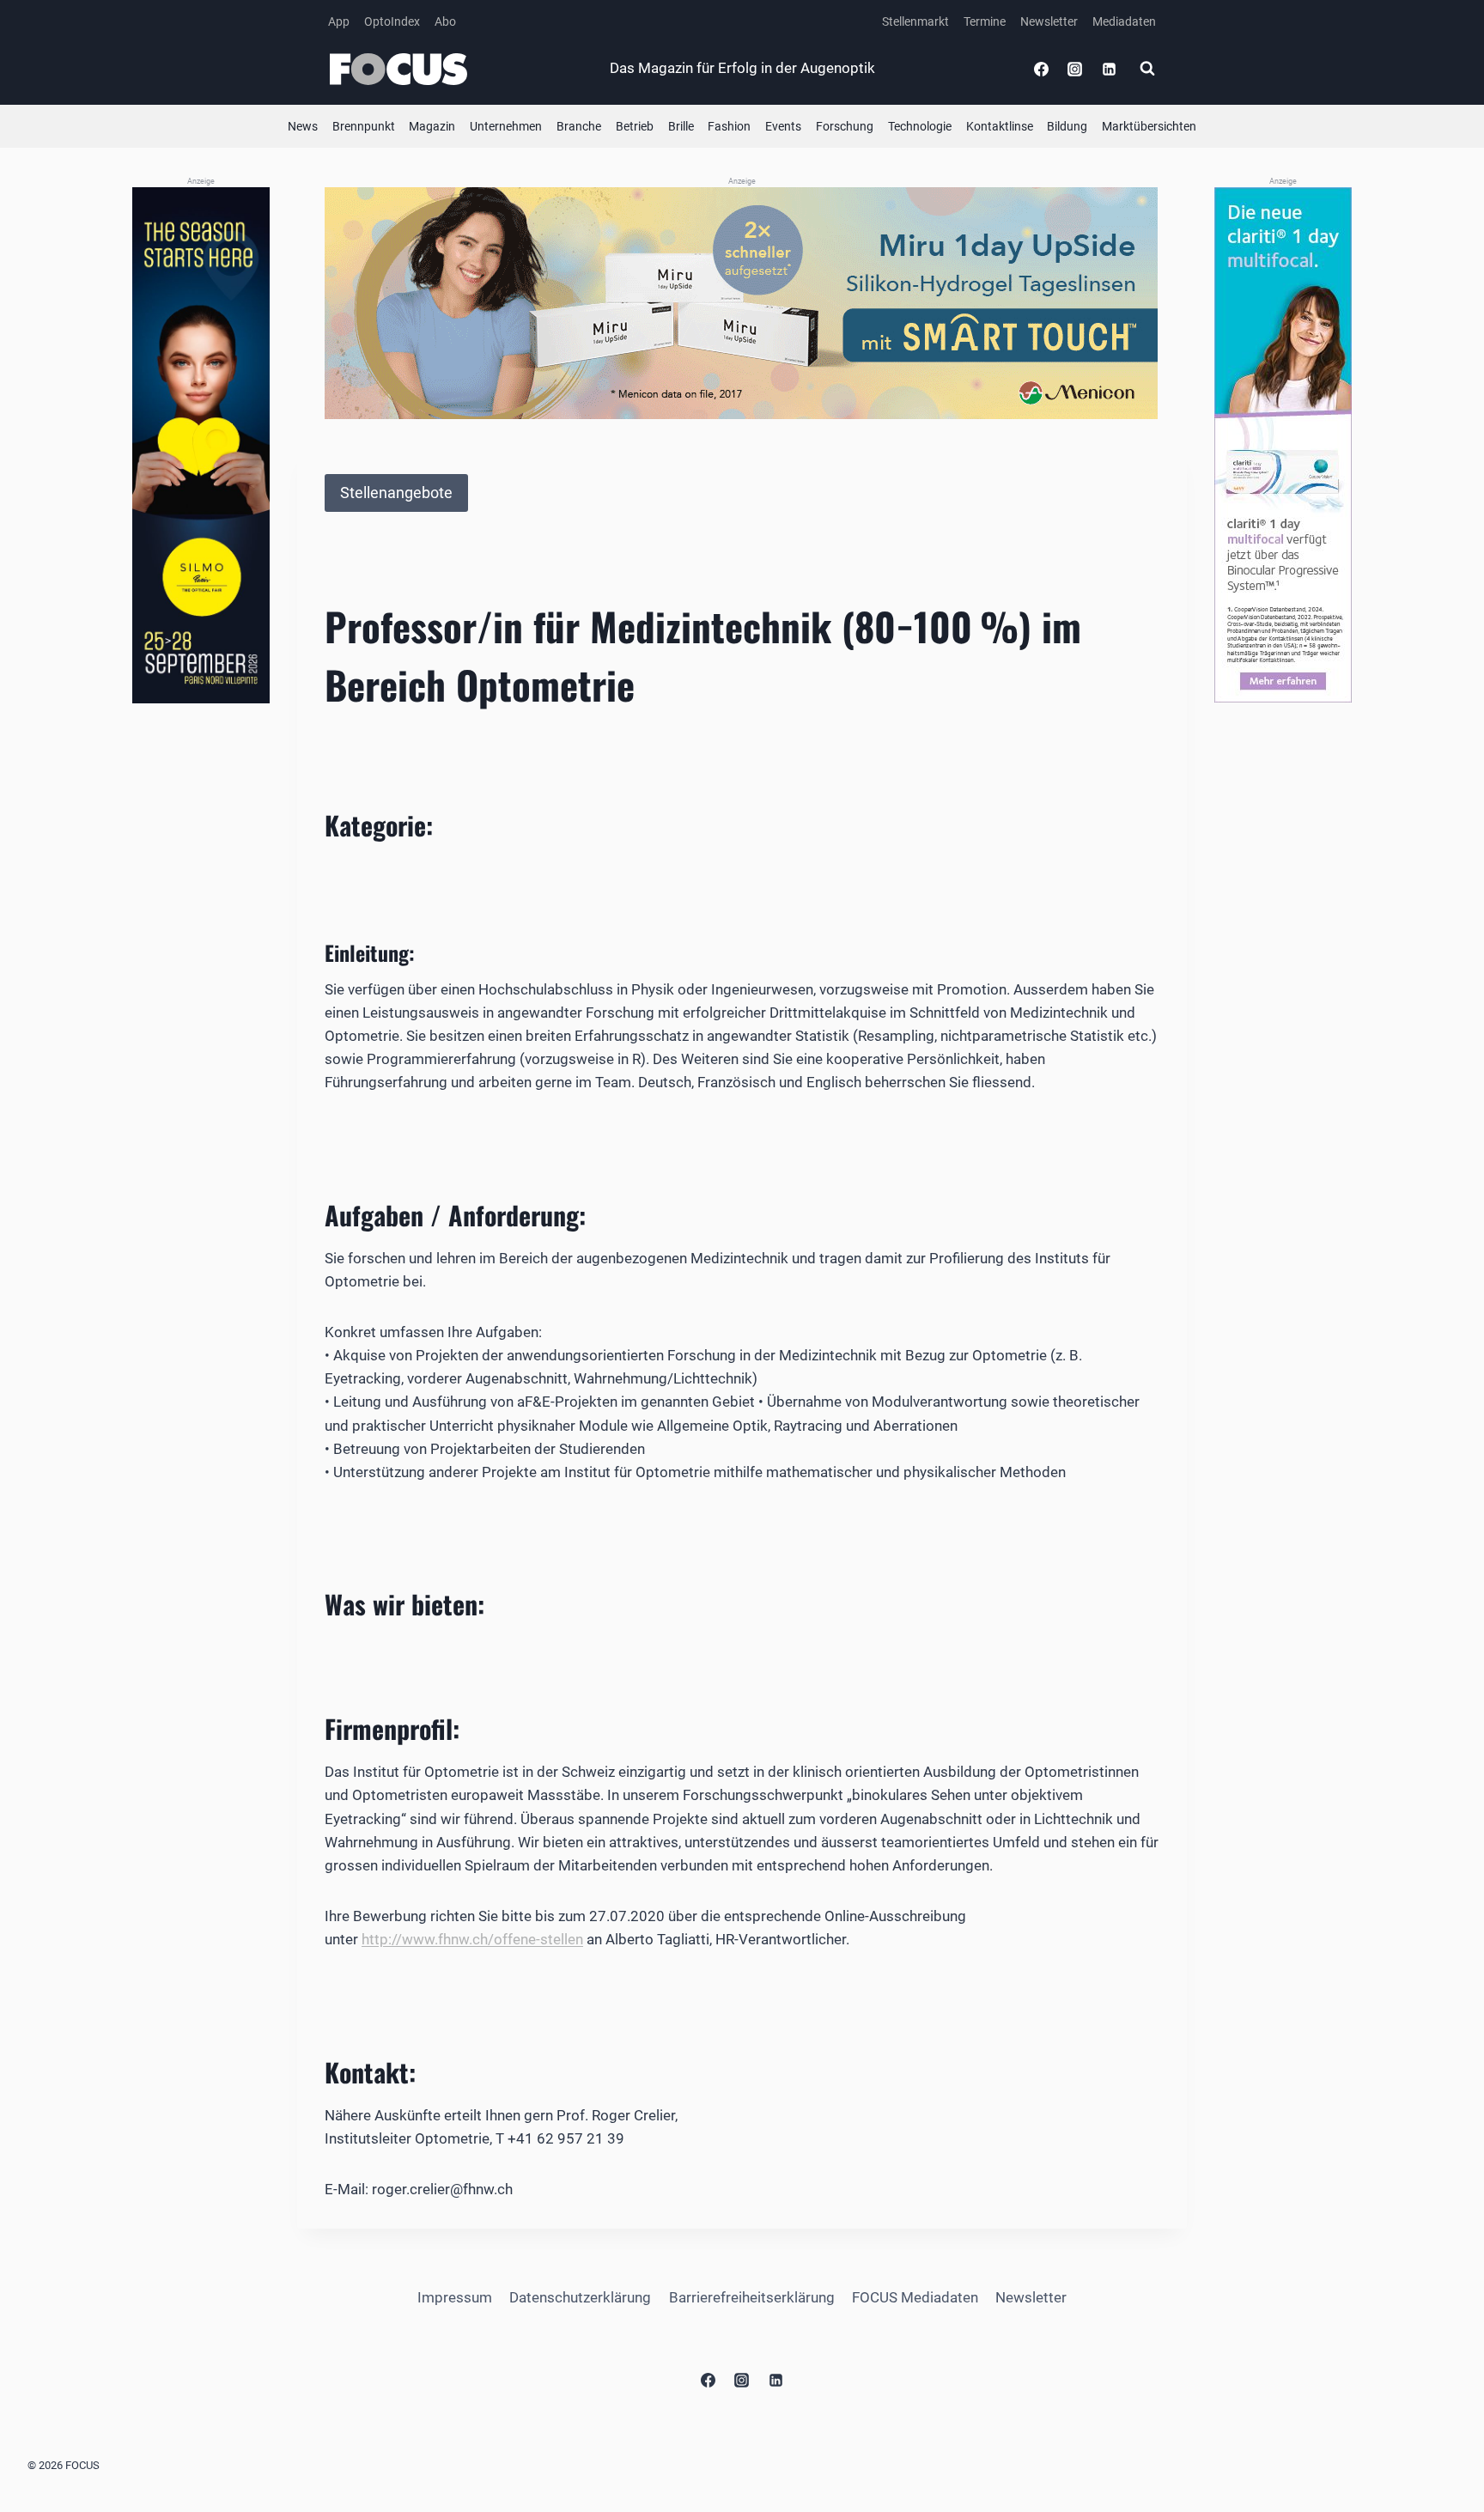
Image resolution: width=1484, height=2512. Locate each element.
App (339, 21)
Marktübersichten (1149, 126)
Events (783, 126)
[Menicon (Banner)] (742, 303)
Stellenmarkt (915, 21)
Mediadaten (1124, 21)
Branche (579, 126)
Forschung (845, 126)
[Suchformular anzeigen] (1147, 69)
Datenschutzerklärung (580, 2297)
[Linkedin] (1109, 69)
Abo (445, 21)
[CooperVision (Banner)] (1283, 445)
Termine (985, 21)
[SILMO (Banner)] (201, 445)
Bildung (1067, 126)
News (303, 126)
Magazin (432, 126)
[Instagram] (1075, 69)
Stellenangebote (396, 493)
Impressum (455, 2297)
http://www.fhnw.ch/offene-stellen (472, 1939)
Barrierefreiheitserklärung (752, 2297)
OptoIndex (392, 21)
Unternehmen (506, 126)
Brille (681, 126)
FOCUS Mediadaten (915, 2297)
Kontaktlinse (1000, 126)
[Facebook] (1042, 69)
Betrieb (635, 126)
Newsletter (1049, 21)
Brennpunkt (364, 126)
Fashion (729, 126)
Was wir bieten (401, 1604)
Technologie (920, 126)
